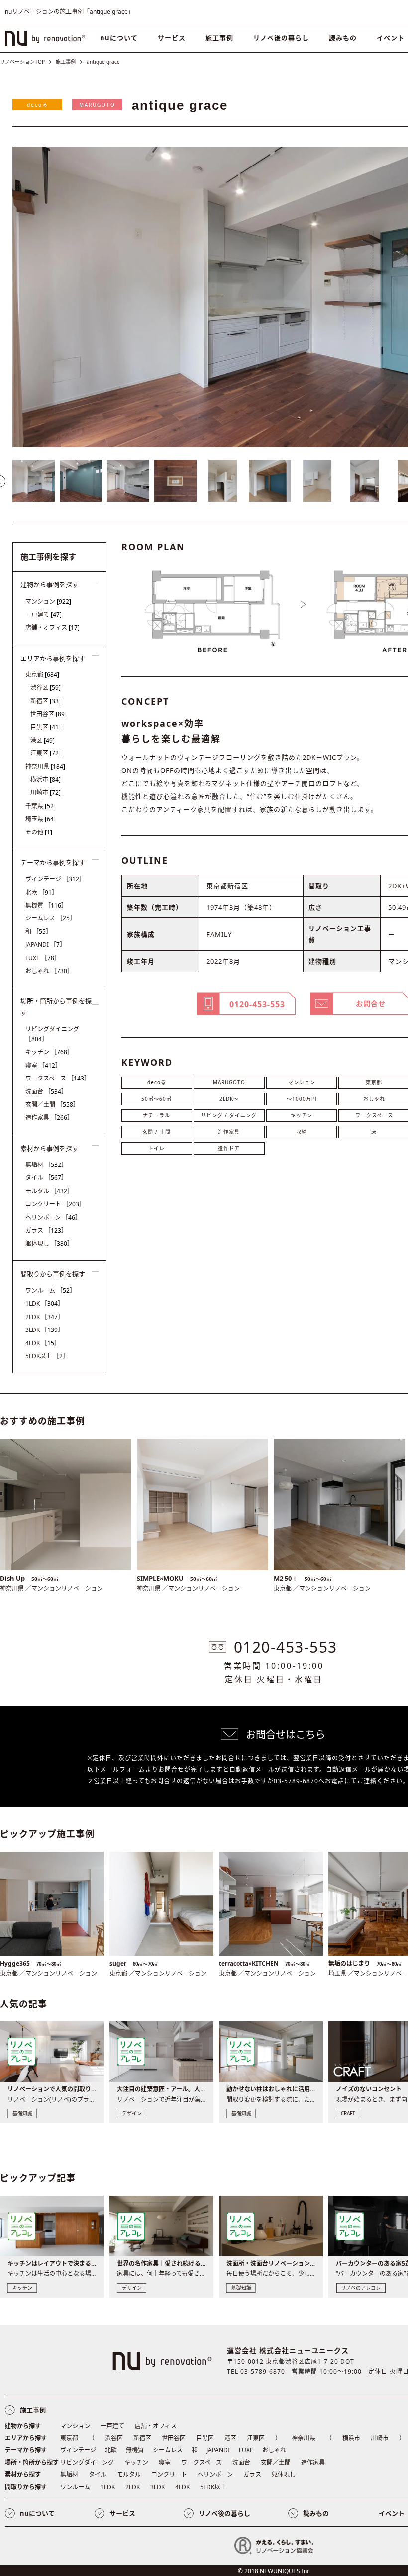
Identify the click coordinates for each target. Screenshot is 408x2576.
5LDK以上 (47, 1356)
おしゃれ (49, 971)
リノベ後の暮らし (281, 38)
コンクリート (55, 1204)
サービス (172, 38)
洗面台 (46, 1092)
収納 (302, 1132)
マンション (302, 1082)
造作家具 (229, 1132)
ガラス (46, 1230)
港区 (43, 740)
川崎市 (46, 792)
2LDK (45, 1317)
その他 (39, 832)
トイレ (156, 1148)
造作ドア (229, 1148)
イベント (392, 2513)
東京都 (42, 675)
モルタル (49, 1191)
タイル (46, 1178)
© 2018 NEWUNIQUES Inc (274, 2571)
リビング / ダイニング (229, 1115)
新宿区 (46, 701)
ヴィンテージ (55, 879)
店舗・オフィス (52, 627)
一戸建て (44, 615)
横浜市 (46, 780)
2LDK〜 (229, 1099)
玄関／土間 (52, 1105)
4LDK (43, 1343)
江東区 (46, 753)
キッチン (302, 1115)
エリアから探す (26, 2438)
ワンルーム (51, 1290)
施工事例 (219, 38)
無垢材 (46, 1165)
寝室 (43, 1065)
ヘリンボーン (53, 1217)
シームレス (51, 918)
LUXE (43, 958)
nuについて (119, 38)
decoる (38, 105)
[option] (34, 481)
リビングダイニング (52, 1034)
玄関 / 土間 (156, 1132)
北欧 (42, 892)
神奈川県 (45, 767)
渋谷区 (46, 688)
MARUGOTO (97, 105)
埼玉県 (41, 819)
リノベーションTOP (22, 62)
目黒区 (46, 727)
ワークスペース (58, 1078)
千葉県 (41, 806)
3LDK (45, 1330)
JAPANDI (46, 945)
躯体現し (49, 1243)
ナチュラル (156, 1115)
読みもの (343, 38)
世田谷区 (49, 714)
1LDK (45, 1303)
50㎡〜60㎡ (156, 1099)
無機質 (46, 905)
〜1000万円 (302, 1099)
